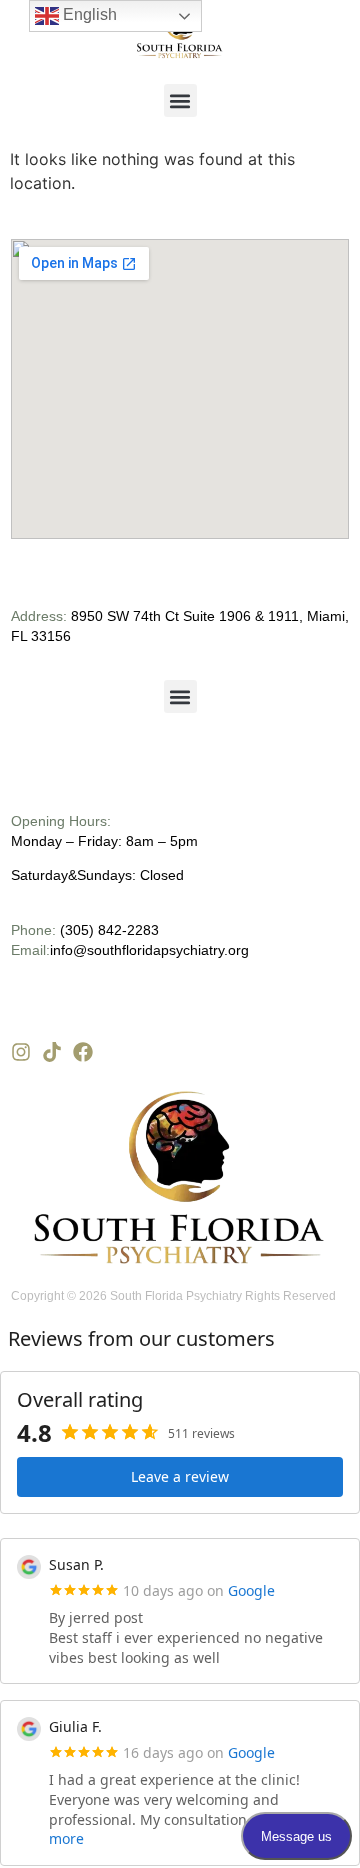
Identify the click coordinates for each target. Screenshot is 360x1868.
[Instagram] (21, 1052)
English (88, 14)
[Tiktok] (52, 1052)
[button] (180, 100)
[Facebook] (83, 1052)
